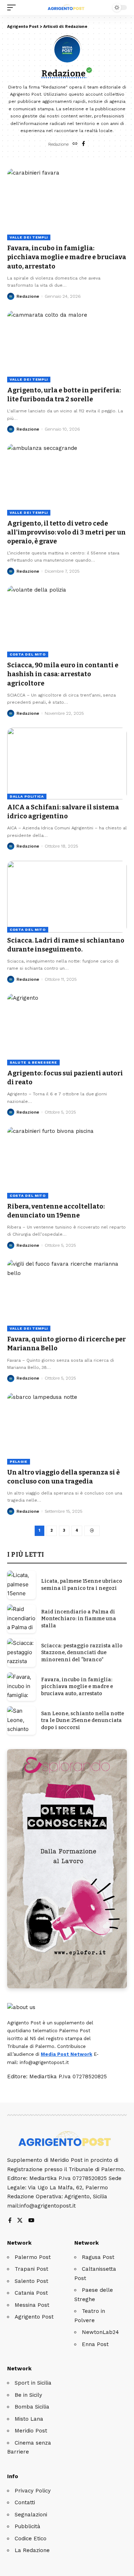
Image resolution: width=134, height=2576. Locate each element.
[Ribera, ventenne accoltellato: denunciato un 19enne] (67, 1163)
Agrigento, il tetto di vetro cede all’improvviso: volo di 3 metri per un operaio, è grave (66, 532)
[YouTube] (31, 2221)
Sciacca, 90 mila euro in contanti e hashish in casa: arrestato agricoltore (63, 674)
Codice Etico (31, 2539)
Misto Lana (29, 2419)
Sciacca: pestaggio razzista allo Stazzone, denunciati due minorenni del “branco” (82, 1653)
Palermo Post (33, 2257)
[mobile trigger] (13, 7)
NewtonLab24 (100, 2332)
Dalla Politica (27, 796)
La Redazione (32, 2550)
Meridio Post (31, 2431)
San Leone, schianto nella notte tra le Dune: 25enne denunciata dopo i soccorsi (83, 1721)
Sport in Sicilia (33, 2383)
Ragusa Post (98, 2257)
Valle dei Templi (29, 237)
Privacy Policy (33, 2491)
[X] (20, 2221)
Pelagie (19, 1462)
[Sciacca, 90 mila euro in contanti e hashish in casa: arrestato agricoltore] (67, 621)
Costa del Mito (28, 654)
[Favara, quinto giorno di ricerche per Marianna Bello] (67, 1295)
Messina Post (32, 2305)
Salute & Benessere (33, 1062)
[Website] (75, 144)
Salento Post (31, 2281)
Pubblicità (28, 2526)
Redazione (28, 296)
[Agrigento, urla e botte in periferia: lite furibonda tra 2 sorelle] (67, 347)
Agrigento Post (34, 2317)
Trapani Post (31, 2269)
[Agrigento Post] (67, 7)
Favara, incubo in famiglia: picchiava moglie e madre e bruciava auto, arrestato (67, 257)
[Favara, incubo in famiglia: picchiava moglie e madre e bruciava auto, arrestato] (67, 204)
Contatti (25, 2502)
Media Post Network (66, 2054)
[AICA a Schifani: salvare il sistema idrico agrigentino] (67, 764)
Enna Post (95, 2344)
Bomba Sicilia (32, 2407)
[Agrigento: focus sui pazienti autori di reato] (67, 1030)
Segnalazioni (31, 2515)
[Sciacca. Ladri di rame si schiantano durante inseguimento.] (67, 897)
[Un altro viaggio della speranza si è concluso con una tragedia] (67, 1429)
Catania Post (31, 2293)
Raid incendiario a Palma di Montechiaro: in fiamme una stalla (79, 1619)
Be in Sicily (28, 2395)
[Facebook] (83, 144)
